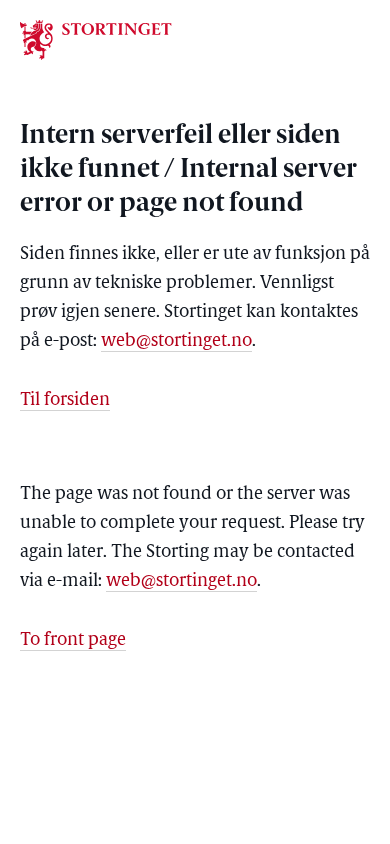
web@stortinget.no (176, 342)
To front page (73, 641)
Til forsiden (65, 401)
